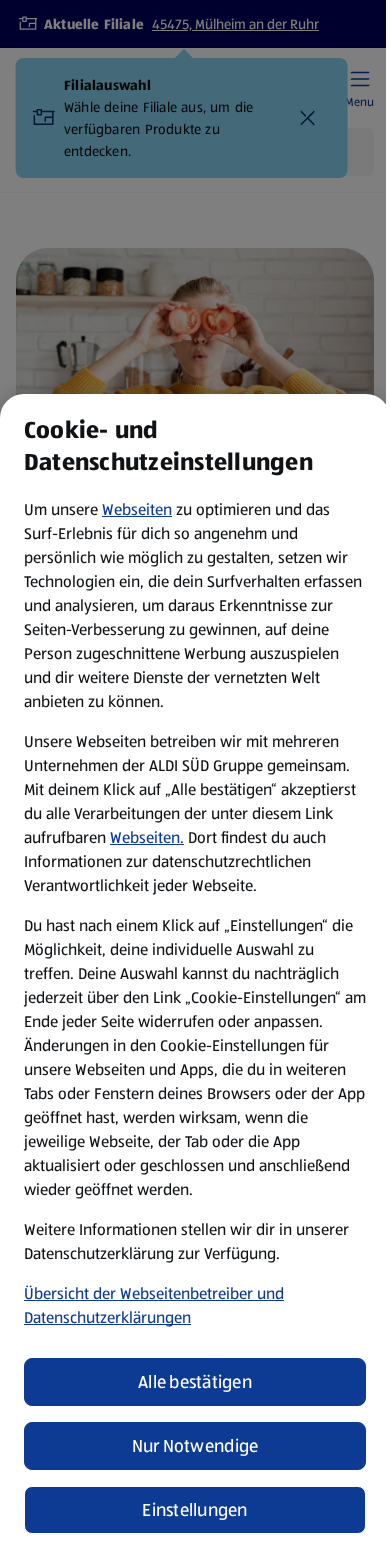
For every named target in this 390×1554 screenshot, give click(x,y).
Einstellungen (195, 1510)
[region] (195, 974)
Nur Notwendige (195, 1446)
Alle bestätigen (195, 1382)
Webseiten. (147, 837)
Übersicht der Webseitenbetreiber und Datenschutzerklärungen (154, 1305)
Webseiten (137, 509)
